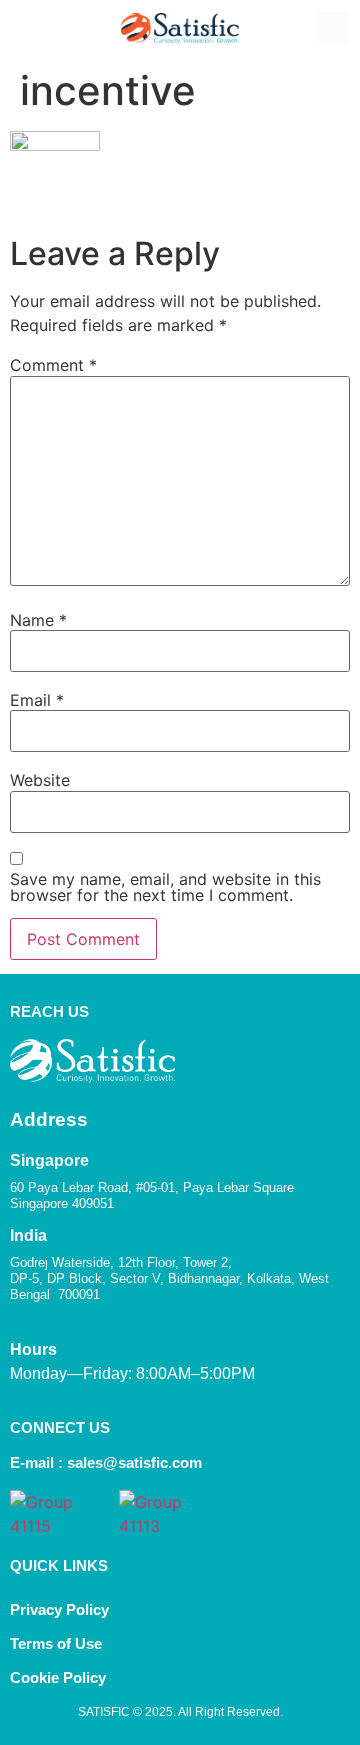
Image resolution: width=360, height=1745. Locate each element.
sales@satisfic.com (134, 1462)
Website (40, 780)
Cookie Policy (60, 1677)
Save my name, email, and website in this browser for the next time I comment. (165, 887)
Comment (53, 365)
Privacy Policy (59, 1609)
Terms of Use (56, 1643)
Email (37, 700)
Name (38, 620)
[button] (26, 29)
